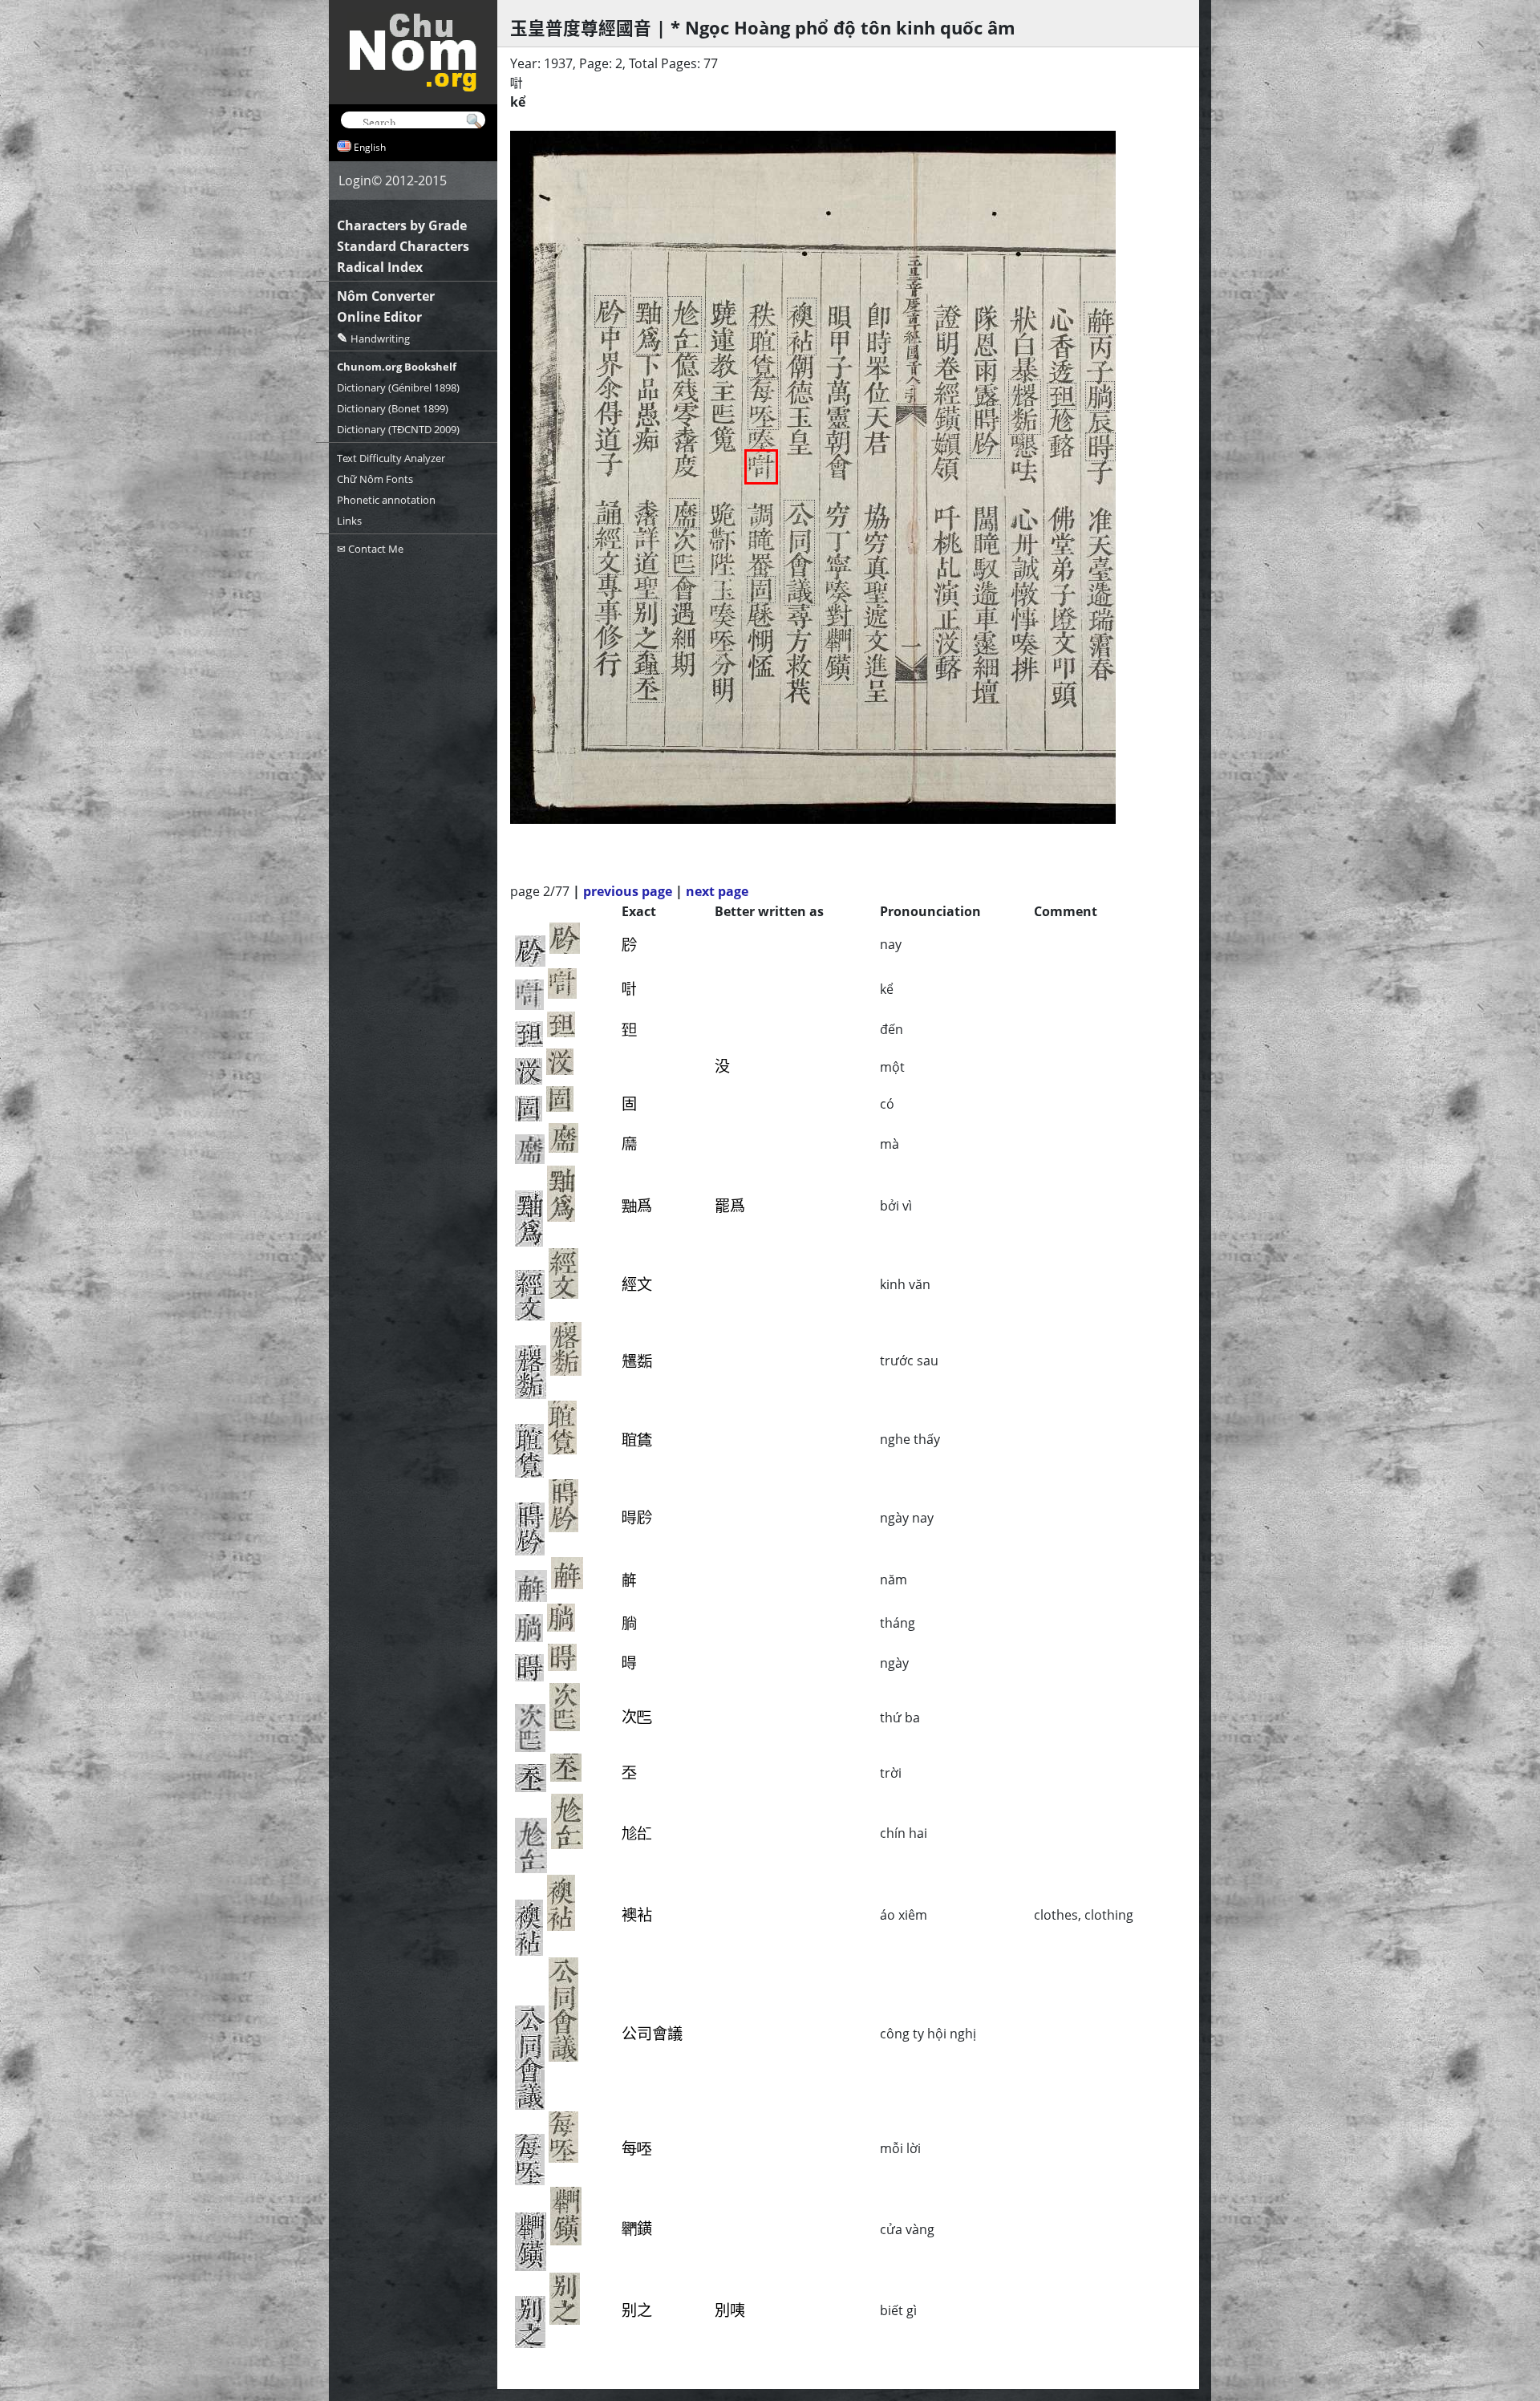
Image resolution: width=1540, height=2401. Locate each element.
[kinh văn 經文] (608, 549)
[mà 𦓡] (685, 514)
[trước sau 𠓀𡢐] (1025, 407)
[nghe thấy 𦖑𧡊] (763, 353)
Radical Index (380, 267)
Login (355, 180)
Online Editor (379, 317)
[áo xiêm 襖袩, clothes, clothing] (802, 326)
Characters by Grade (402, 225)
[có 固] (761, 590)
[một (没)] (947, 643)
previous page (628, 891)
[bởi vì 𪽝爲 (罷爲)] (648, 326)
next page (717, 891)
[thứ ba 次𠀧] (684, 552)
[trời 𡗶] (647, 688)
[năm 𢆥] (1100, 318)
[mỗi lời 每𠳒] (763, 404)
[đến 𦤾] (1062, 396)
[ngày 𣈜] (1100, 447)
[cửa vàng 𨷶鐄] (838, 655)
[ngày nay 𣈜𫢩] (985, 432)
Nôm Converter (386, 296)
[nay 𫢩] (610, 312)
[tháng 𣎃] (1100, 396)
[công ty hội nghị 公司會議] (799, 553)
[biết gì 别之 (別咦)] (646, 625)
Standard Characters (403, 246)
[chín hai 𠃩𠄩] (685, 324)
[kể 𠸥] (761, 467)
